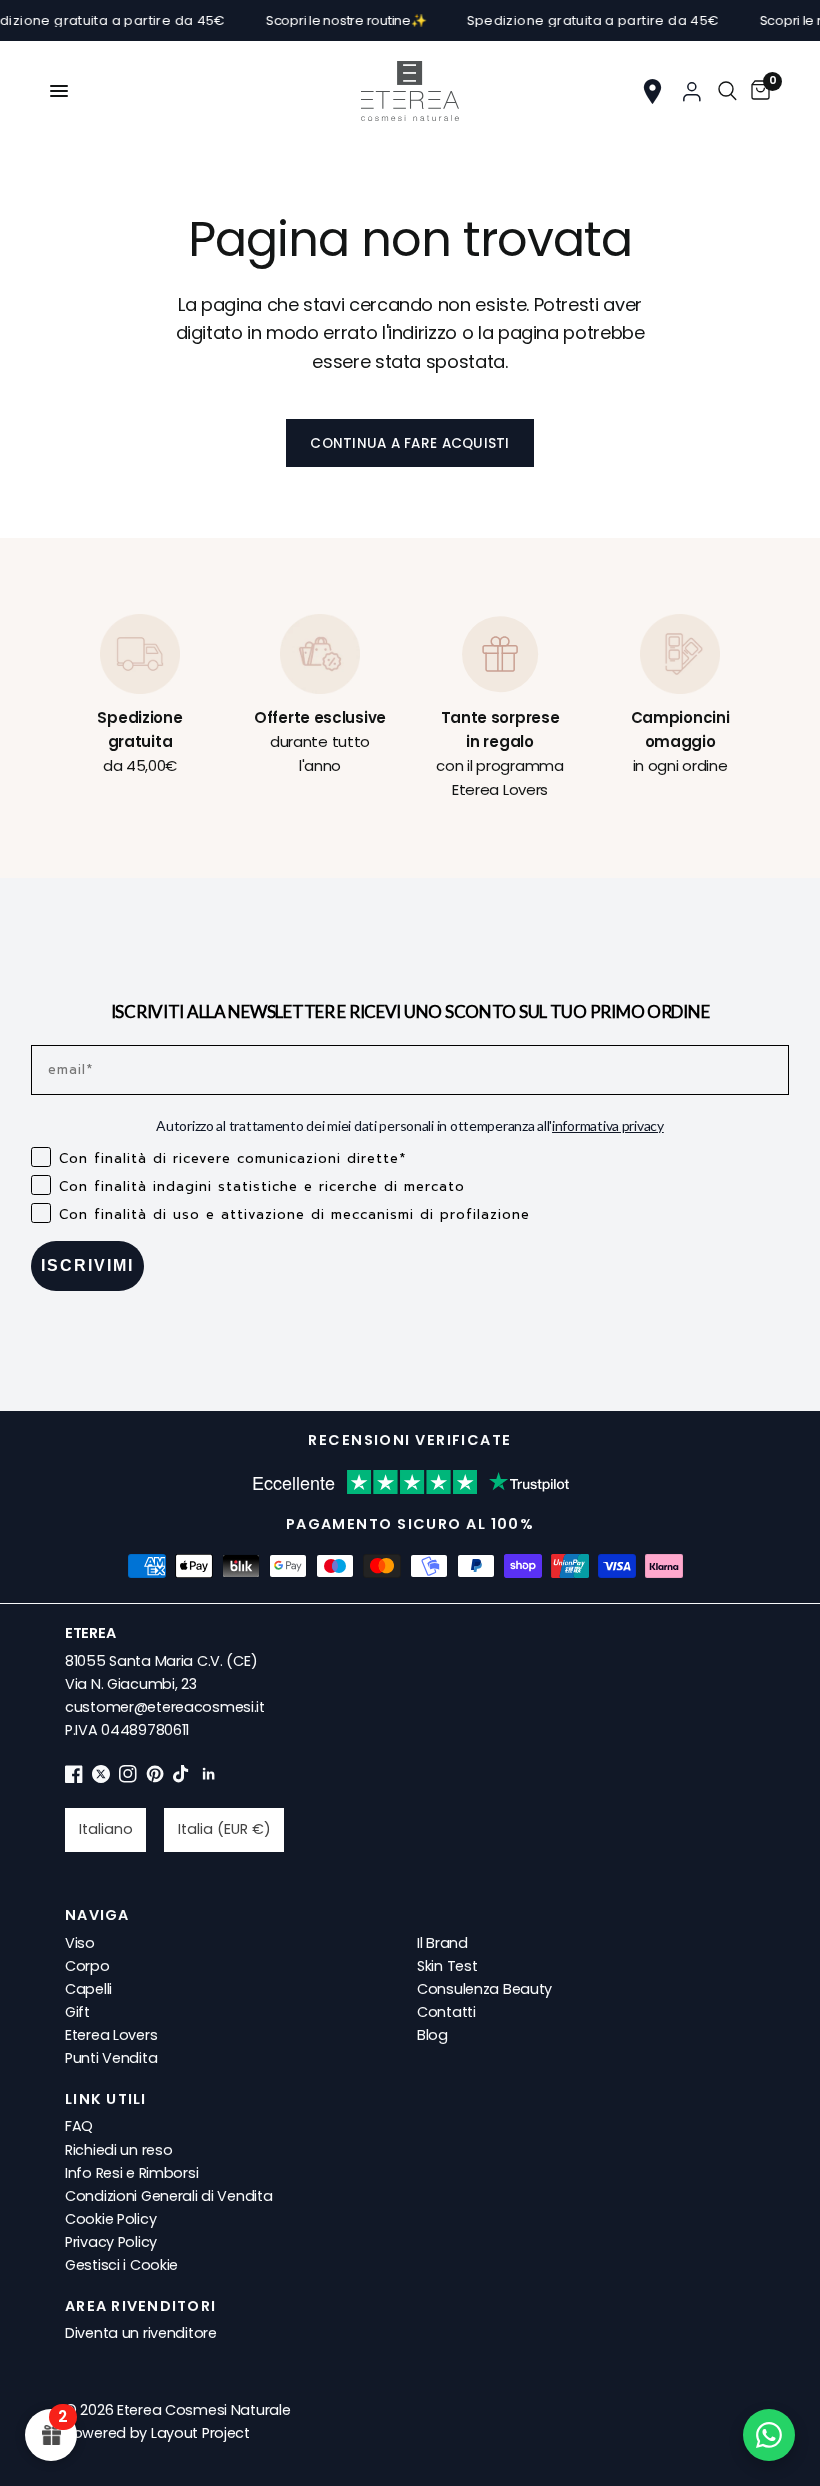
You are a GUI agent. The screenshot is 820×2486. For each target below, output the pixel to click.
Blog (432, 2035)
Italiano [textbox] (106, 1829)
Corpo (87, 1966)
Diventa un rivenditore (141, 2333)
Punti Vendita (111, 2058)
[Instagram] (128, 1778)
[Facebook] (74, 1778)
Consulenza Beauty (484, 1989)
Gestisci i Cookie (121, 2265)
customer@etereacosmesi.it (165, 1707)
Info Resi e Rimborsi (131, 2173)
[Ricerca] (727, 91)
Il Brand (442, 1943)
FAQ (79, 2126)
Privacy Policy (111, 2242)
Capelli (88, 1989)
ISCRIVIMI (87, 1265)
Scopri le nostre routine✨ (325, 20)
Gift (77, 2012)
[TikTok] (182, 1778)
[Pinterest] (155, 1778)
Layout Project (200, 2433)
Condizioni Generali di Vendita (168, 2196)
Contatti (446, 2012)
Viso (80, 1943)
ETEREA (90, 1633)
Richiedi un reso (118, 2150)
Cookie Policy (110, 2219)
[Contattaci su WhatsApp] (769, 2435)
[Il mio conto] (691, 91)
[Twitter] (101, 1778)
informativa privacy (608, 1125)
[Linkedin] (209, 1778)
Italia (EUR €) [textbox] (224, 1829)
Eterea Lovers (111, 2035)
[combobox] (105, 1830)
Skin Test (447, 1966)
